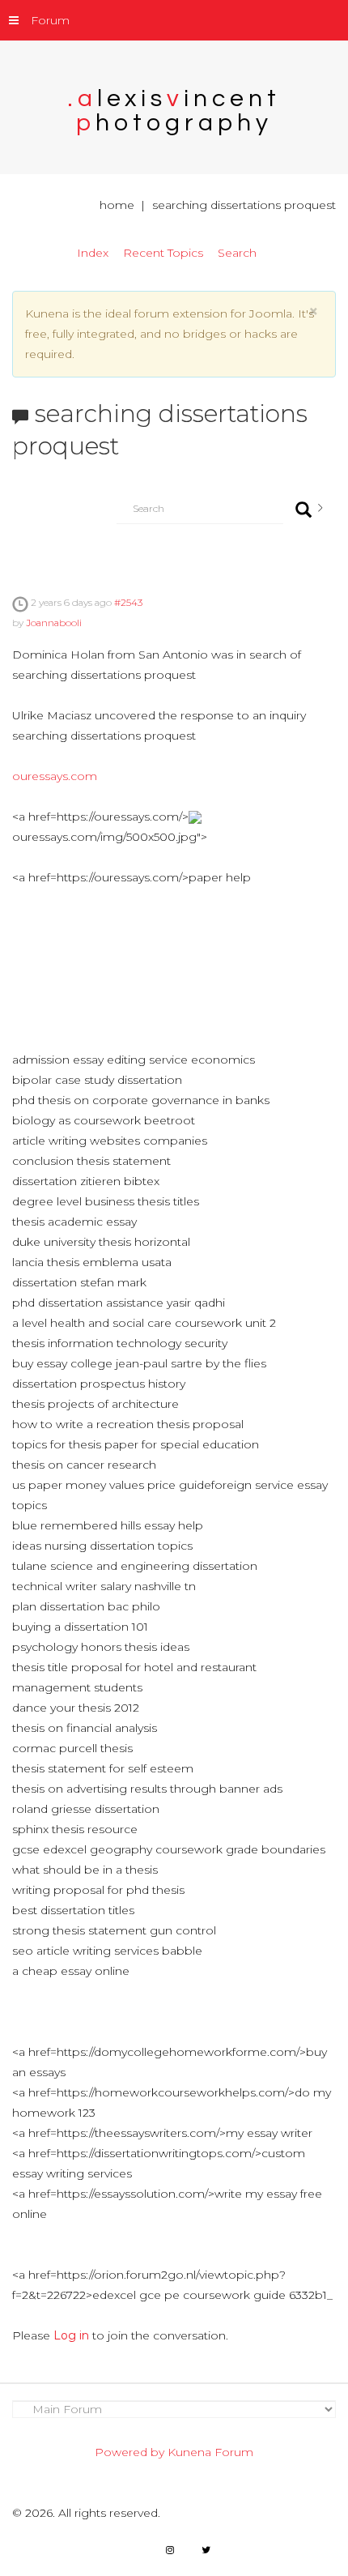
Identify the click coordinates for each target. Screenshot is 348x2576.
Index (93, 253)
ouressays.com (55, 776)
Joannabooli (54, 623)
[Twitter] (206, 2550)
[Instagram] (170, 2550)
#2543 (128, 602)
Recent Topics (163, 253)
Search (237, 253)
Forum (50, 20)
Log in (71, 2335)
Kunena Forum (210, 2452)
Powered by (129, 2452)
